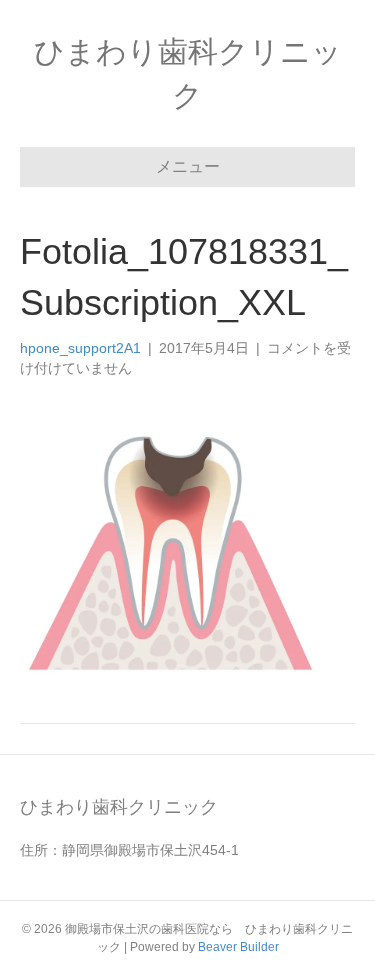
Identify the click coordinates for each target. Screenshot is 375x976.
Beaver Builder (238, 947)
